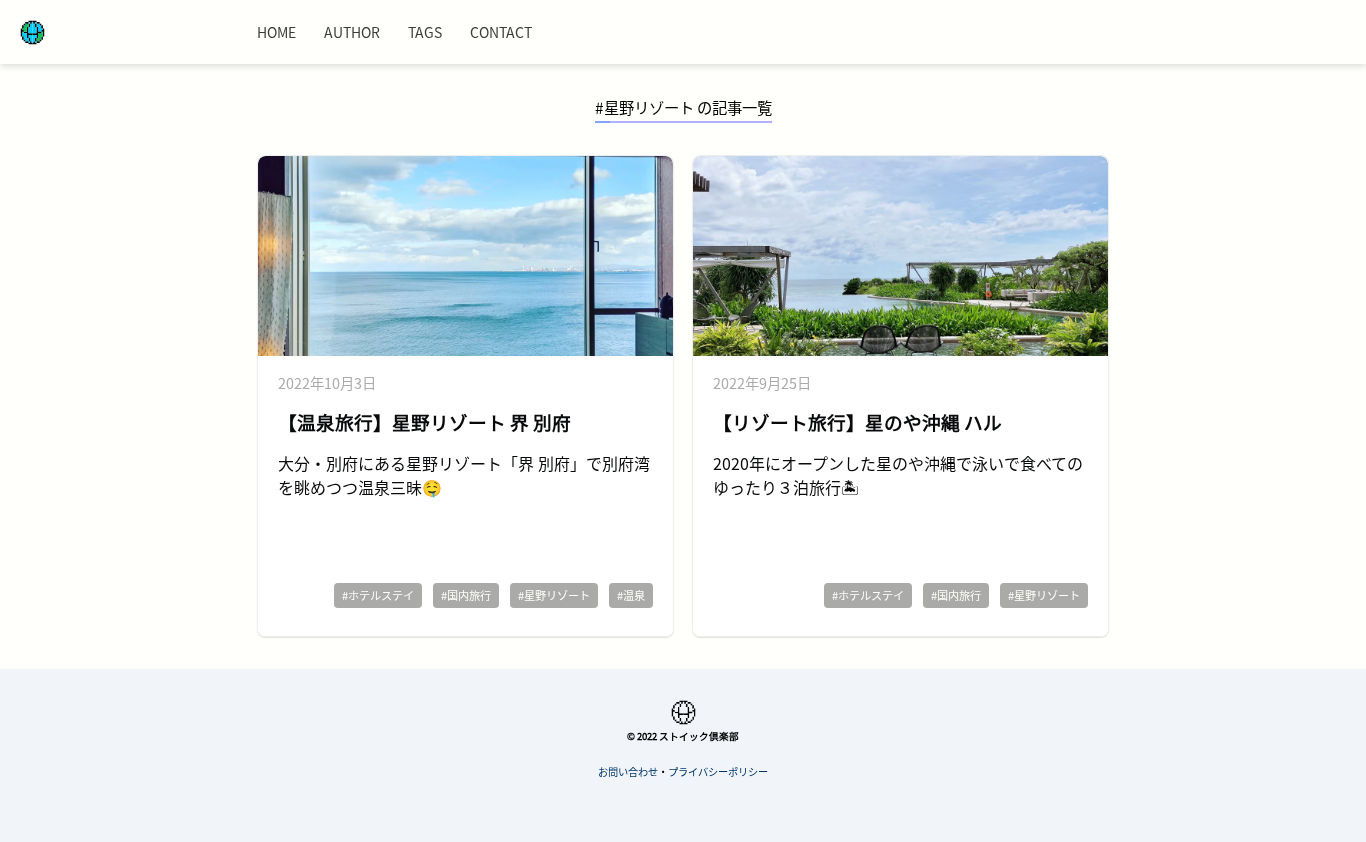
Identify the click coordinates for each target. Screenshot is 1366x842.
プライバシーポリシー (718, 771)
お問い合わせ (628, 771)
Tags (425, 32)
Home (276, 32)
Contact (501, 32)
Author (352, 32)
